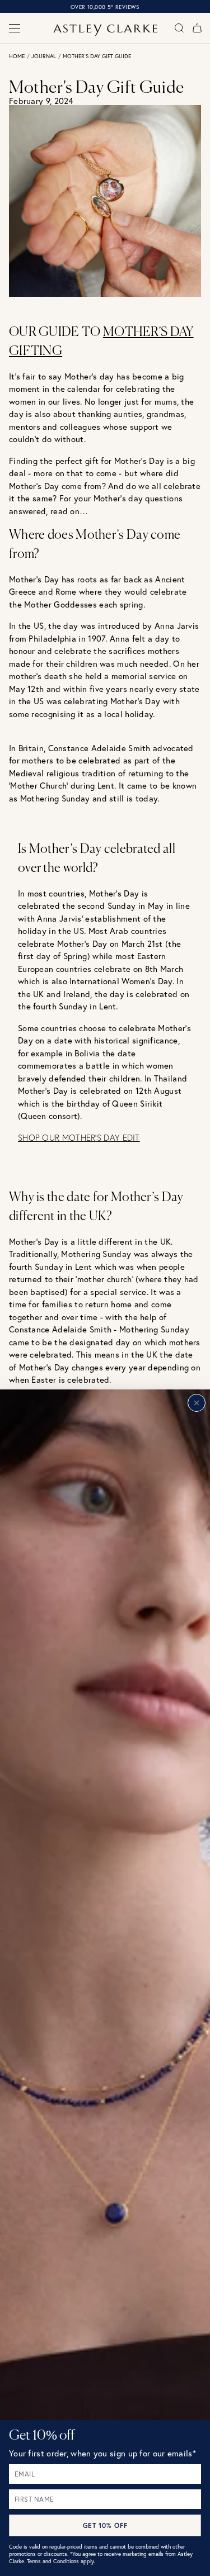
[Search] (179, 28)
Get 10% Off (105, 2525)
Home (17, 56)
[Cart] (197, 28)
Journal (44, 56)
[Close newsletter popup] (197, 1403)
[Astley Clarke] (105, 30)
